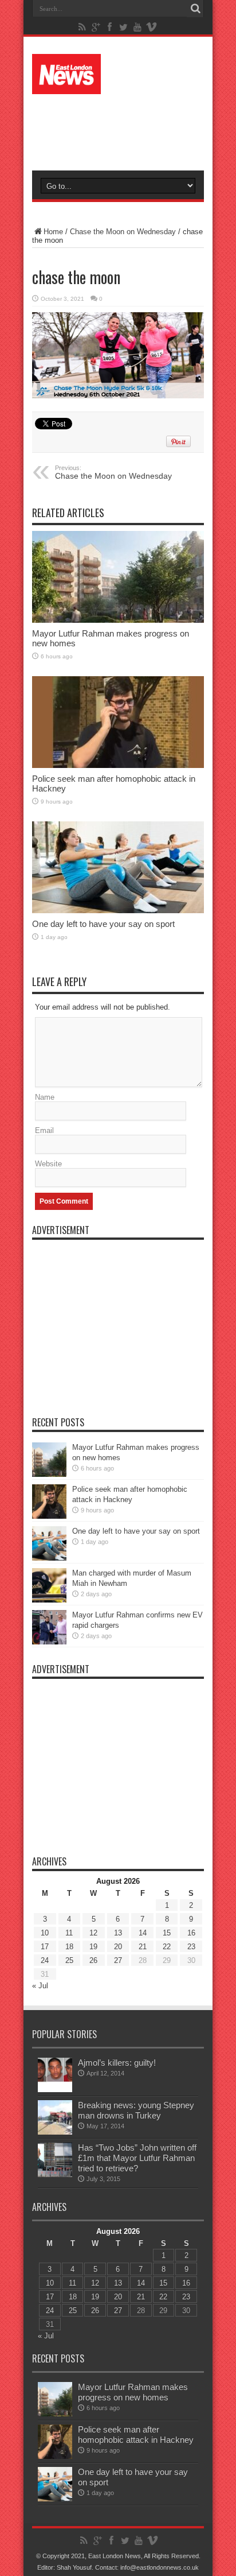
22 (167, 1947)
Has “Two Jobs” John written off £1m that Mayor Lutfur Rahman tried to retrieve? (137, 2158)
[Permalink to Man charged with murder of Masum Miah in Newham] (49, 1585)
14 (143, 1933)
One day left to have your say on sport (103, 924)
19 (93, 1947)
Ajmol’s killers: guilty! (117, 2063)
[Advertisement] (124, 127)
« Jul (40, 1986)
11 (69, 1933)
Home (53, 232)
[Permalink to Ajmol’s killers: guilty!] (55, 2075)
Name (45, 1097)
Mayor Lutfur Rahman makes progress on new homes (133, 2392)
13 (118, 1933)
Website (48, 1164)
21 (143, 1947)
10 (45, 1933)
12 (93, 1933)
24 (45, 1960)
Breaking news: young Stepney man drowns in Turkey (136, 2110)
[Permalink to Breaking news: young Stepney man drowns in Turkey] (55, 2117)
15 (167, 1933)
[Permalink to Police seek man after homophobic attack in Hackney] (118, 722)
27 (118, 1960)
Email (44, 1130)
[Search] (195, 9)
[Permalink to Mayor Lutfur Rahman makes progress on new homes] (118, 577)
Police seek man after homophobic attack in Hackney (136, 2435)
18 (69, 1947)
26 (93, 1960)
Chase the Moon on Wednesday (123, 232)
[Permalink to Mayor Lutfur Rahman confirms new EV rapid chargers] (49, 1627)
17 (45, 1947)
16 (191, 1933)
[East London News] (118, 74)
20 (118, 1947)
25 (69, 1960)
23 (191, 1947)
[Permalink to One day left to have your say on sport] (118, 867)
